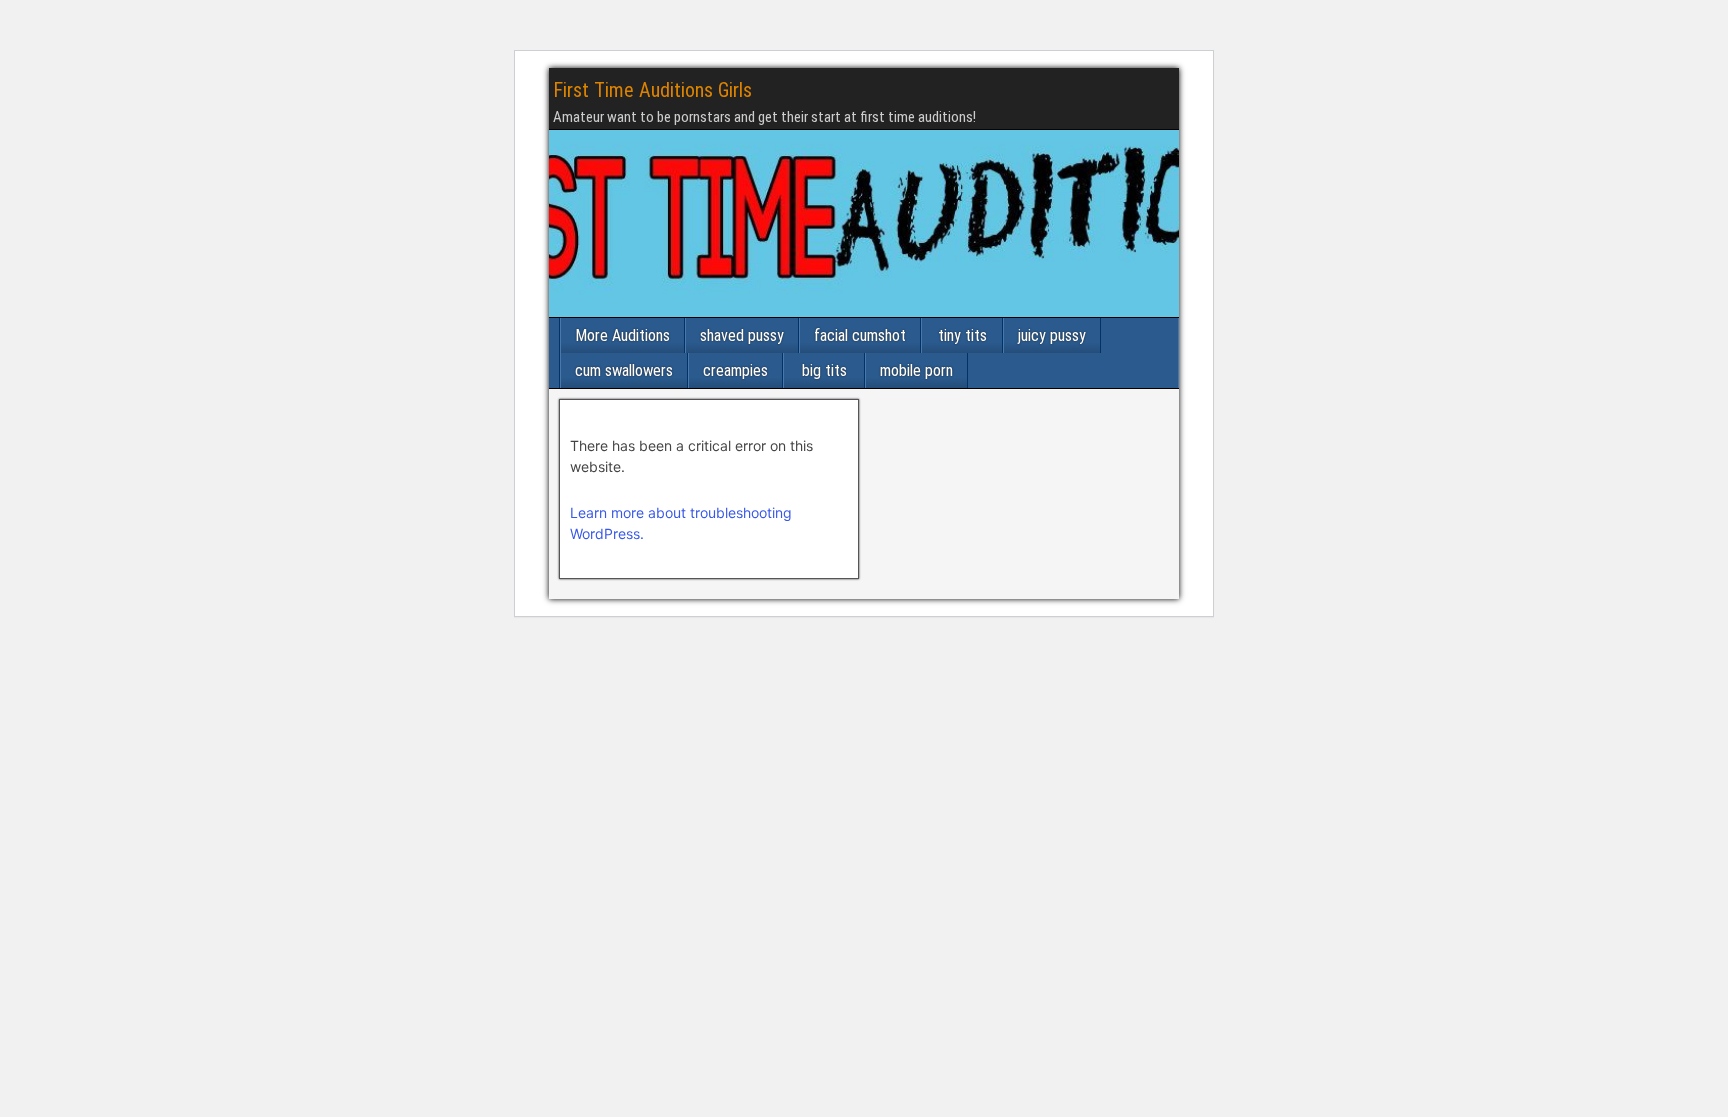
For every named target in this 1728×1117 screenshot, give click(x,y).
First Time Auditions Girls (652, 90)
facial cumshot (860, 335)
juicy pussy (1052, 335)
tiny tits (962, 335)
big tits (824, 370)
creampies (735, 370)
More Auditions (622, 335)
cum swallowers (624, 370)
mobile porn (916, 370)
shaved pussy (742, 335)
